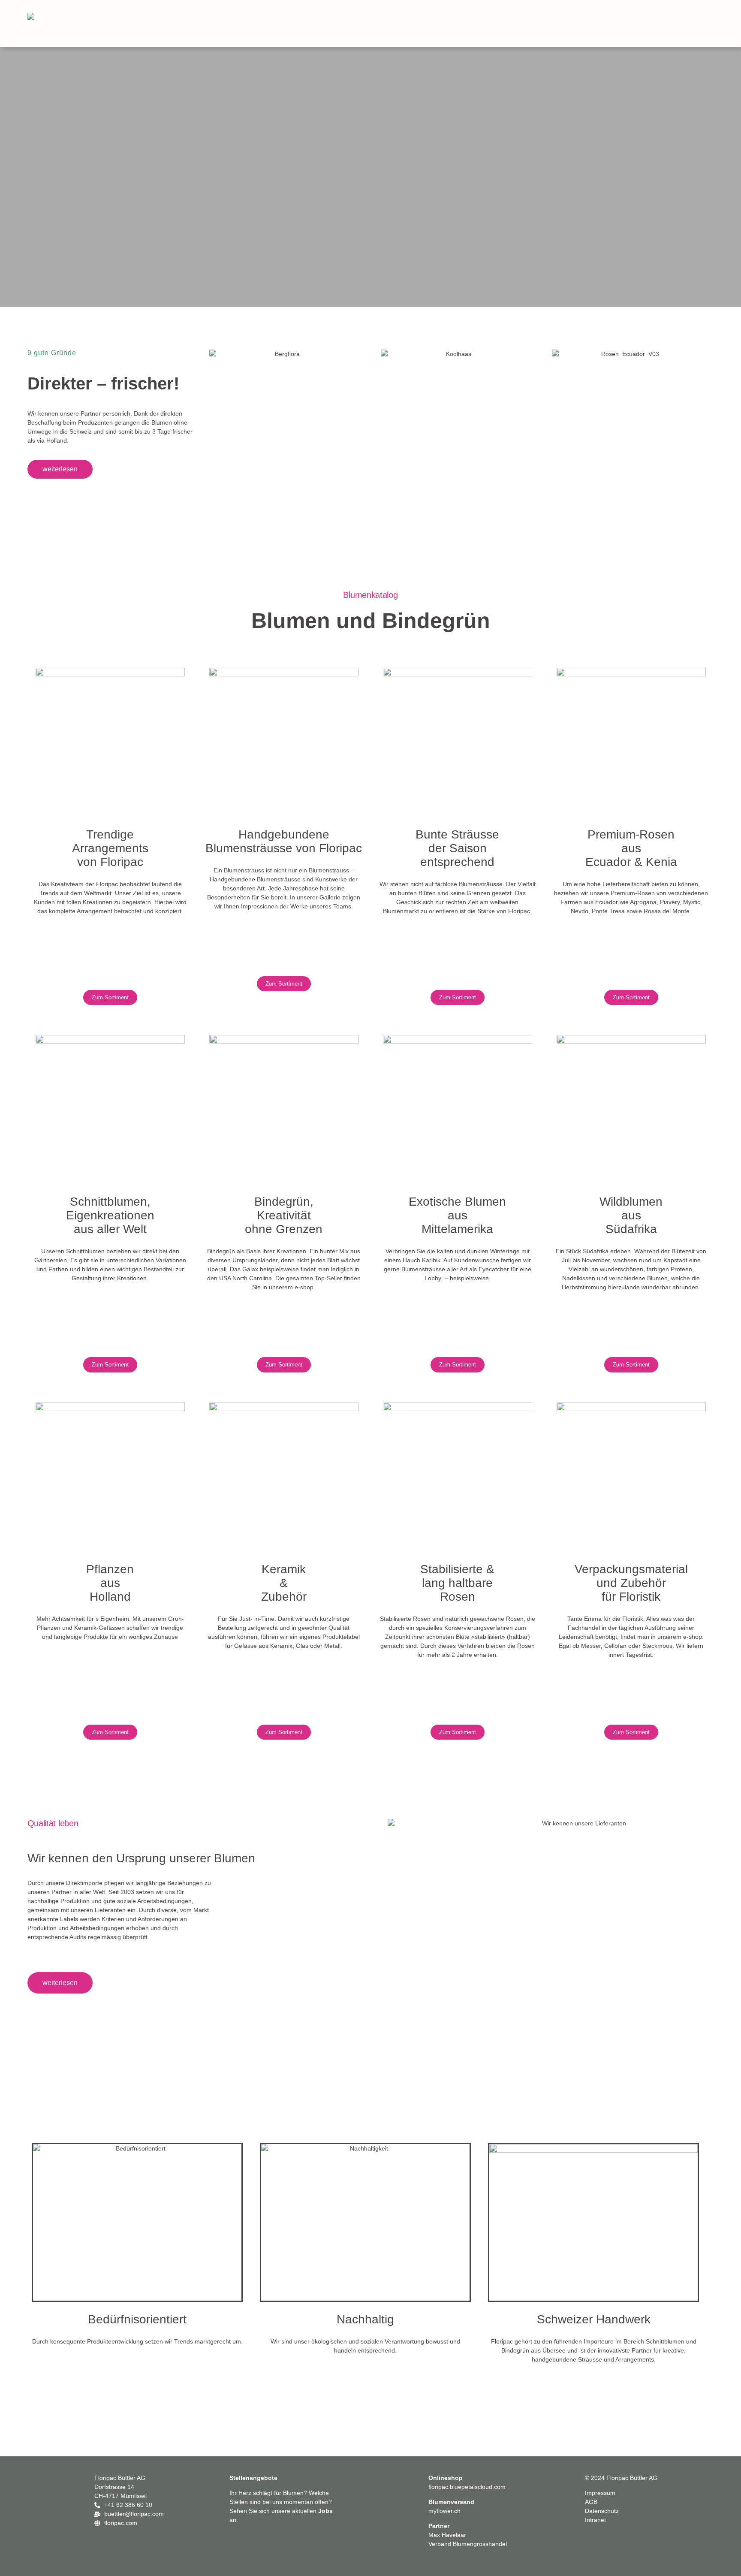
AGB (591, 2502)
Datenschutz (602, 2511)
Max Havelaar (447, 2535)
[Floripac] (92, 26)
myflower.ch (444, 2511)
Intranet (595, 2520)
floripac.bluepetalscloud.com (467, 2487)
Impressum (600, 2493)
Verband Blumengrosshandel (468, 2544)
